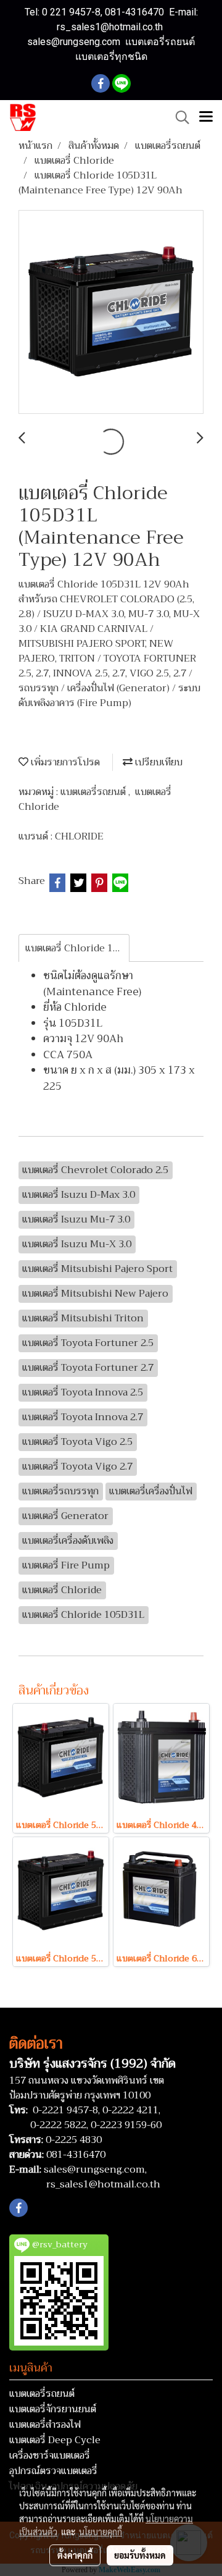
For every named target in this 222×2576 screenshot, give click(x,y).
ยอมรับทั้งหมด (140, 2555)
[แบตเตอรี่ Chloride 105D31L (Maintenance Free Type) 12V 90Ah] (111, 313)
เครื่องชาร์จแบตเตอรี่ (50, 2456)
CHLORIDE (79, 836)
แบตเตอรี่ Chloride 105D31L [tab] (77, 948)
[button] (178, 117)
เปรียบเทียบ (158, 762)
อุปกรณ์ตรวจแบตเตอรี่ (53, 2471)
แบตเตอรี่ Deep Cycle (55, 2440)
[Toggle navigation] (206, 117)
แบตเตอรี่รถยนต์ (94, 792)
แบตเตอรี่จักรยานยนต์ (53, 2409)
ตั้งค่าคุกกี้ (75, 2555)
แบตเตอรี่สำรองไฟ (45, 2425)
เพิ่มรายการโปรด (64, 762)
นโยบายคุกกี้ (101, 2532)
